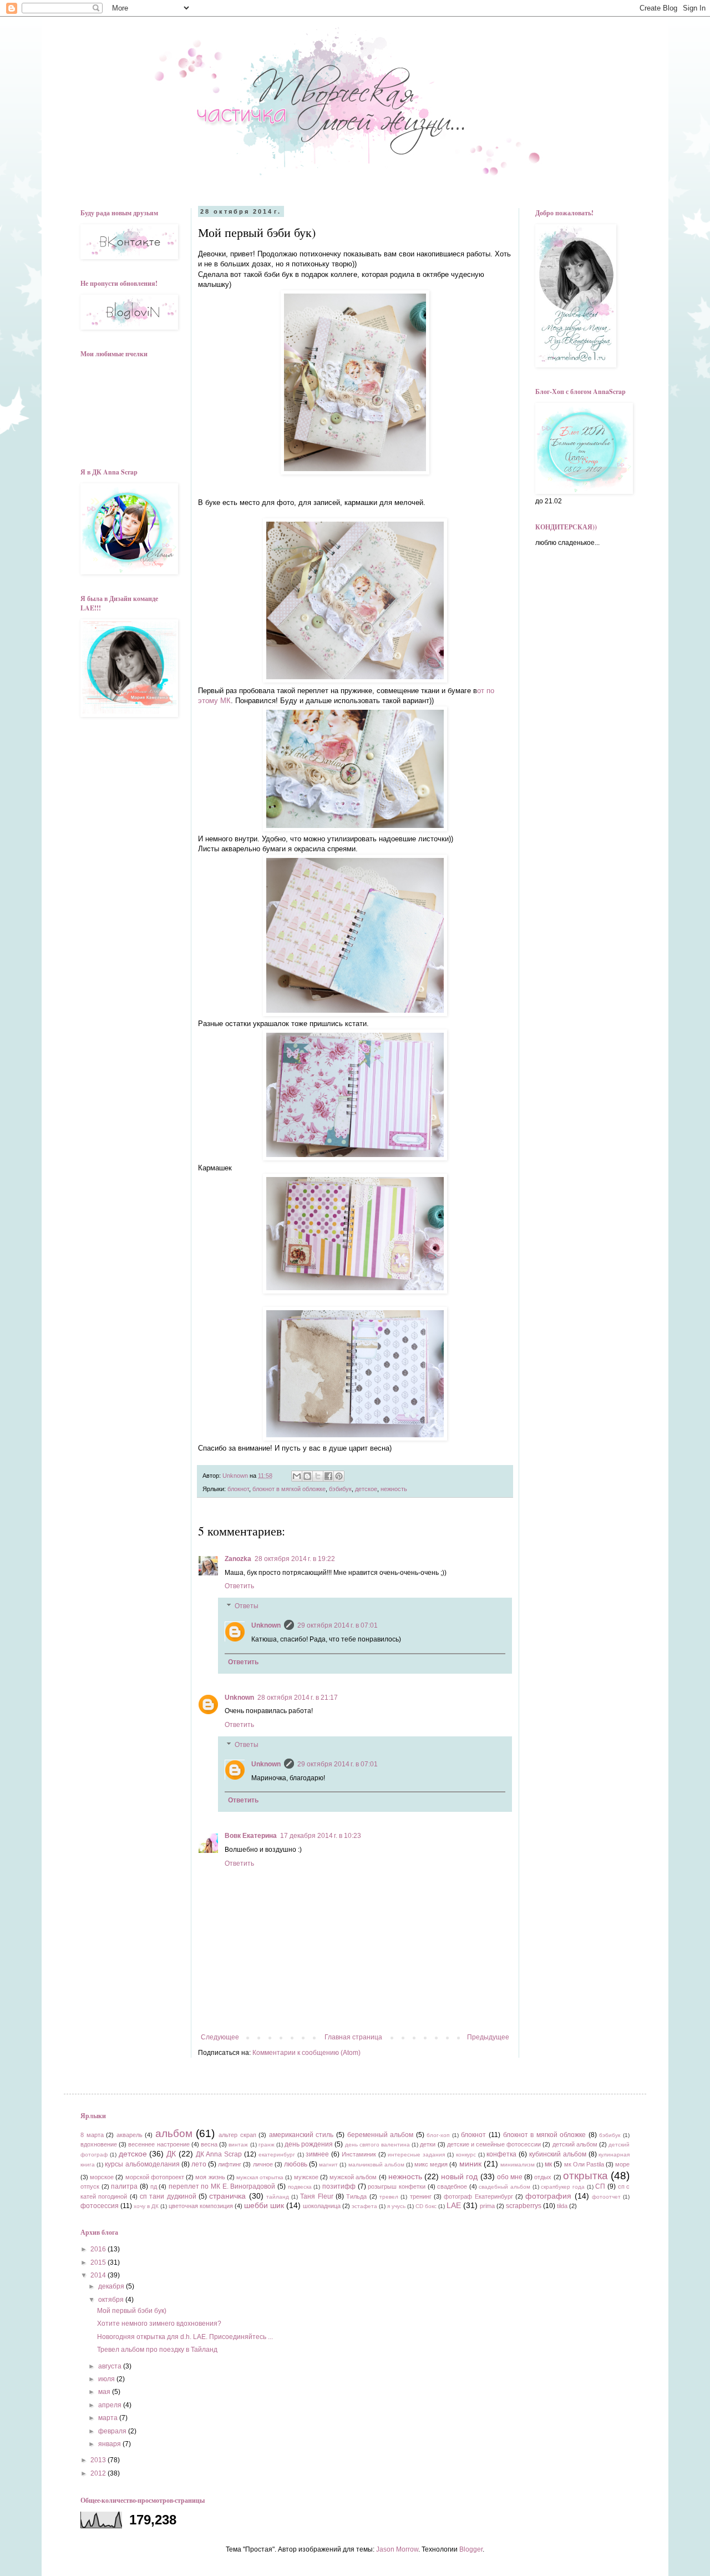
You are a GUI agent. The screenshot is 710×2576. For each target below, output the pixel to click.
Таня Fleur (316, 2196)
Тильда (356, 2196)
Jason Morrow (397, 2549)
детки (428, 2144)
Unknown (266, 1625)
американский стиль (301, 2135)
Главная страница (353, 2037)
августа (111, 2366)
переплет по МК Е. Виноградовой (222, 2186)
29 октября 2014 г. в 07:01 (338, 1625)
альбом (174, 2133)
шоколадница (322, 2206)
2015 (99, 2262)
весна (209, 2144)
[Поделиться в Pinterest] (339, 1476)
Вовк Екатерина (251, 1836)
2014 (99, 2275)
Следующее (220, 2037)
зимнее (317, 2154)
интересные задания (416, 2155)
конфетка (501, 2154)
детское (366, 1489)
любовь (296, 2164)
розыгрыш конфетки (397, 2186)
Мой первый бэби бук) (132, 2311)
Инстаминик (359, 2154)
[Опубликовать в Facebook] (328, 1476)
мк (548, 2164)
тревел (389, 2197)
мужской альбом (353, 2177)
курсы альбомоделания (142, 2164)
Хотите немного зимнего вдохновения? (159, 2324)
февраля (113, 2431)
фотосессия (100, 2206)
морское (102, 2177)
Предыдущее (488, 2037)
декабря (112, 2286)
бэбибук (340, 1489)
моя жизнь (210, 2177)
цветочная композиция (201, 2206)
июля (107, 2379)
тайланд (278, 2197)
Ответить (239, 1586)
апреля (111, 2405)
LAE (454, 2205)
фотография (548, 2196)
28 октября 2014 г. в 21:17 (298, 1698)
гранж (267, 2145)
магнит (328, 2165)
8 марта (92, 2135)
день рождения (309, 2144)
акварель (130, 2135)
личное (263, 2164)
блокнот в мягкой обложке (289, 1489)
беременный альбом (381, 2135)
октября (112, 2300)
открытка (585, 2176)
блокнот (238, 1489)
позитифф (339, 2186)
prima (487, 2206)
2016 (99, 2249)
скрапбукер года (563, 2187)
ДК (171, 2154)
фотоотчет (606, 2197)
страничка (227, 2196)
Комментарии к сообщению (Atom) (306, 2053)
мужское (306, 2177)
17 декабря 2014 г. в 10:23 (321, 1836)
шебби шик (264, 2205)
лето (199, 2164)
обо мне (510, 2177)
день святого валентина (377, 2145)
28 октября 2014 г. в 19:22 (295, 1559)
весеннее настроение (159, 2144)
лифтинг (230, 2164)
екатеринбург (277, 2155)
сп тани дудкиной (168, 2196)
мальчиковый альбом (376, 2165)
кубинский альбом (558, 2154)
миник (470, 2164)
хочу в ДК (146, 2206)
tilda (562, 2206)
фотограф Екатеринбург (478, 2196)
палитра (124, 2186)
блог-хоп (438, 2135)
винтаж (238, 2145)
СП (600, 2186)
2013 (99, 2460)
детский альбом (575, 2144)
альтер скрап (237, 2135)
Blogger (471, 2549)
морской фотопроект (155, 2177)
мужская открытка (260, 2177)
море (622, 2164)
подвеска (300, 2187)
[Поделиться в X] (318, 1476)
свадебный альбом (504, 2187)
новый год (459, 2176)
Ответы (247, 1606)
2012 (99, 2473)
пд (154, 2186)
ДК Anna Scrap (219, 2154)
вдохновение (99, 2144)
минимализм (518, 2165)
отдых (543, 2177)
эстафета (364, 2206)
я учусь (396, 2206)
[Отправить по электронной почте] (297, 1476)
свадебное (452, 2186)
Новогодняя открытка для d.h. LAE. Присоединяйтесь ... (185, 2337)
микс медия (431, 2164)
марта (109, 2418)
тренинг (421, 2196)
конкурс (466, 2155)
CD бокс (426, 2206)
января (110, 2444)
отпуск (90, 2186)
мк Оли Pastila (584, 2164)
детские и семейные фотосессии (494, 2144)
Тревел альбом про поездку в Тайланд (157, 2350)
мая (105, 2392)
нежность (394, 1489)
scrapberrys (524, 2206)
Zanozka (238, 1559)
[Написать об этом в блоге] (307, 1476)
